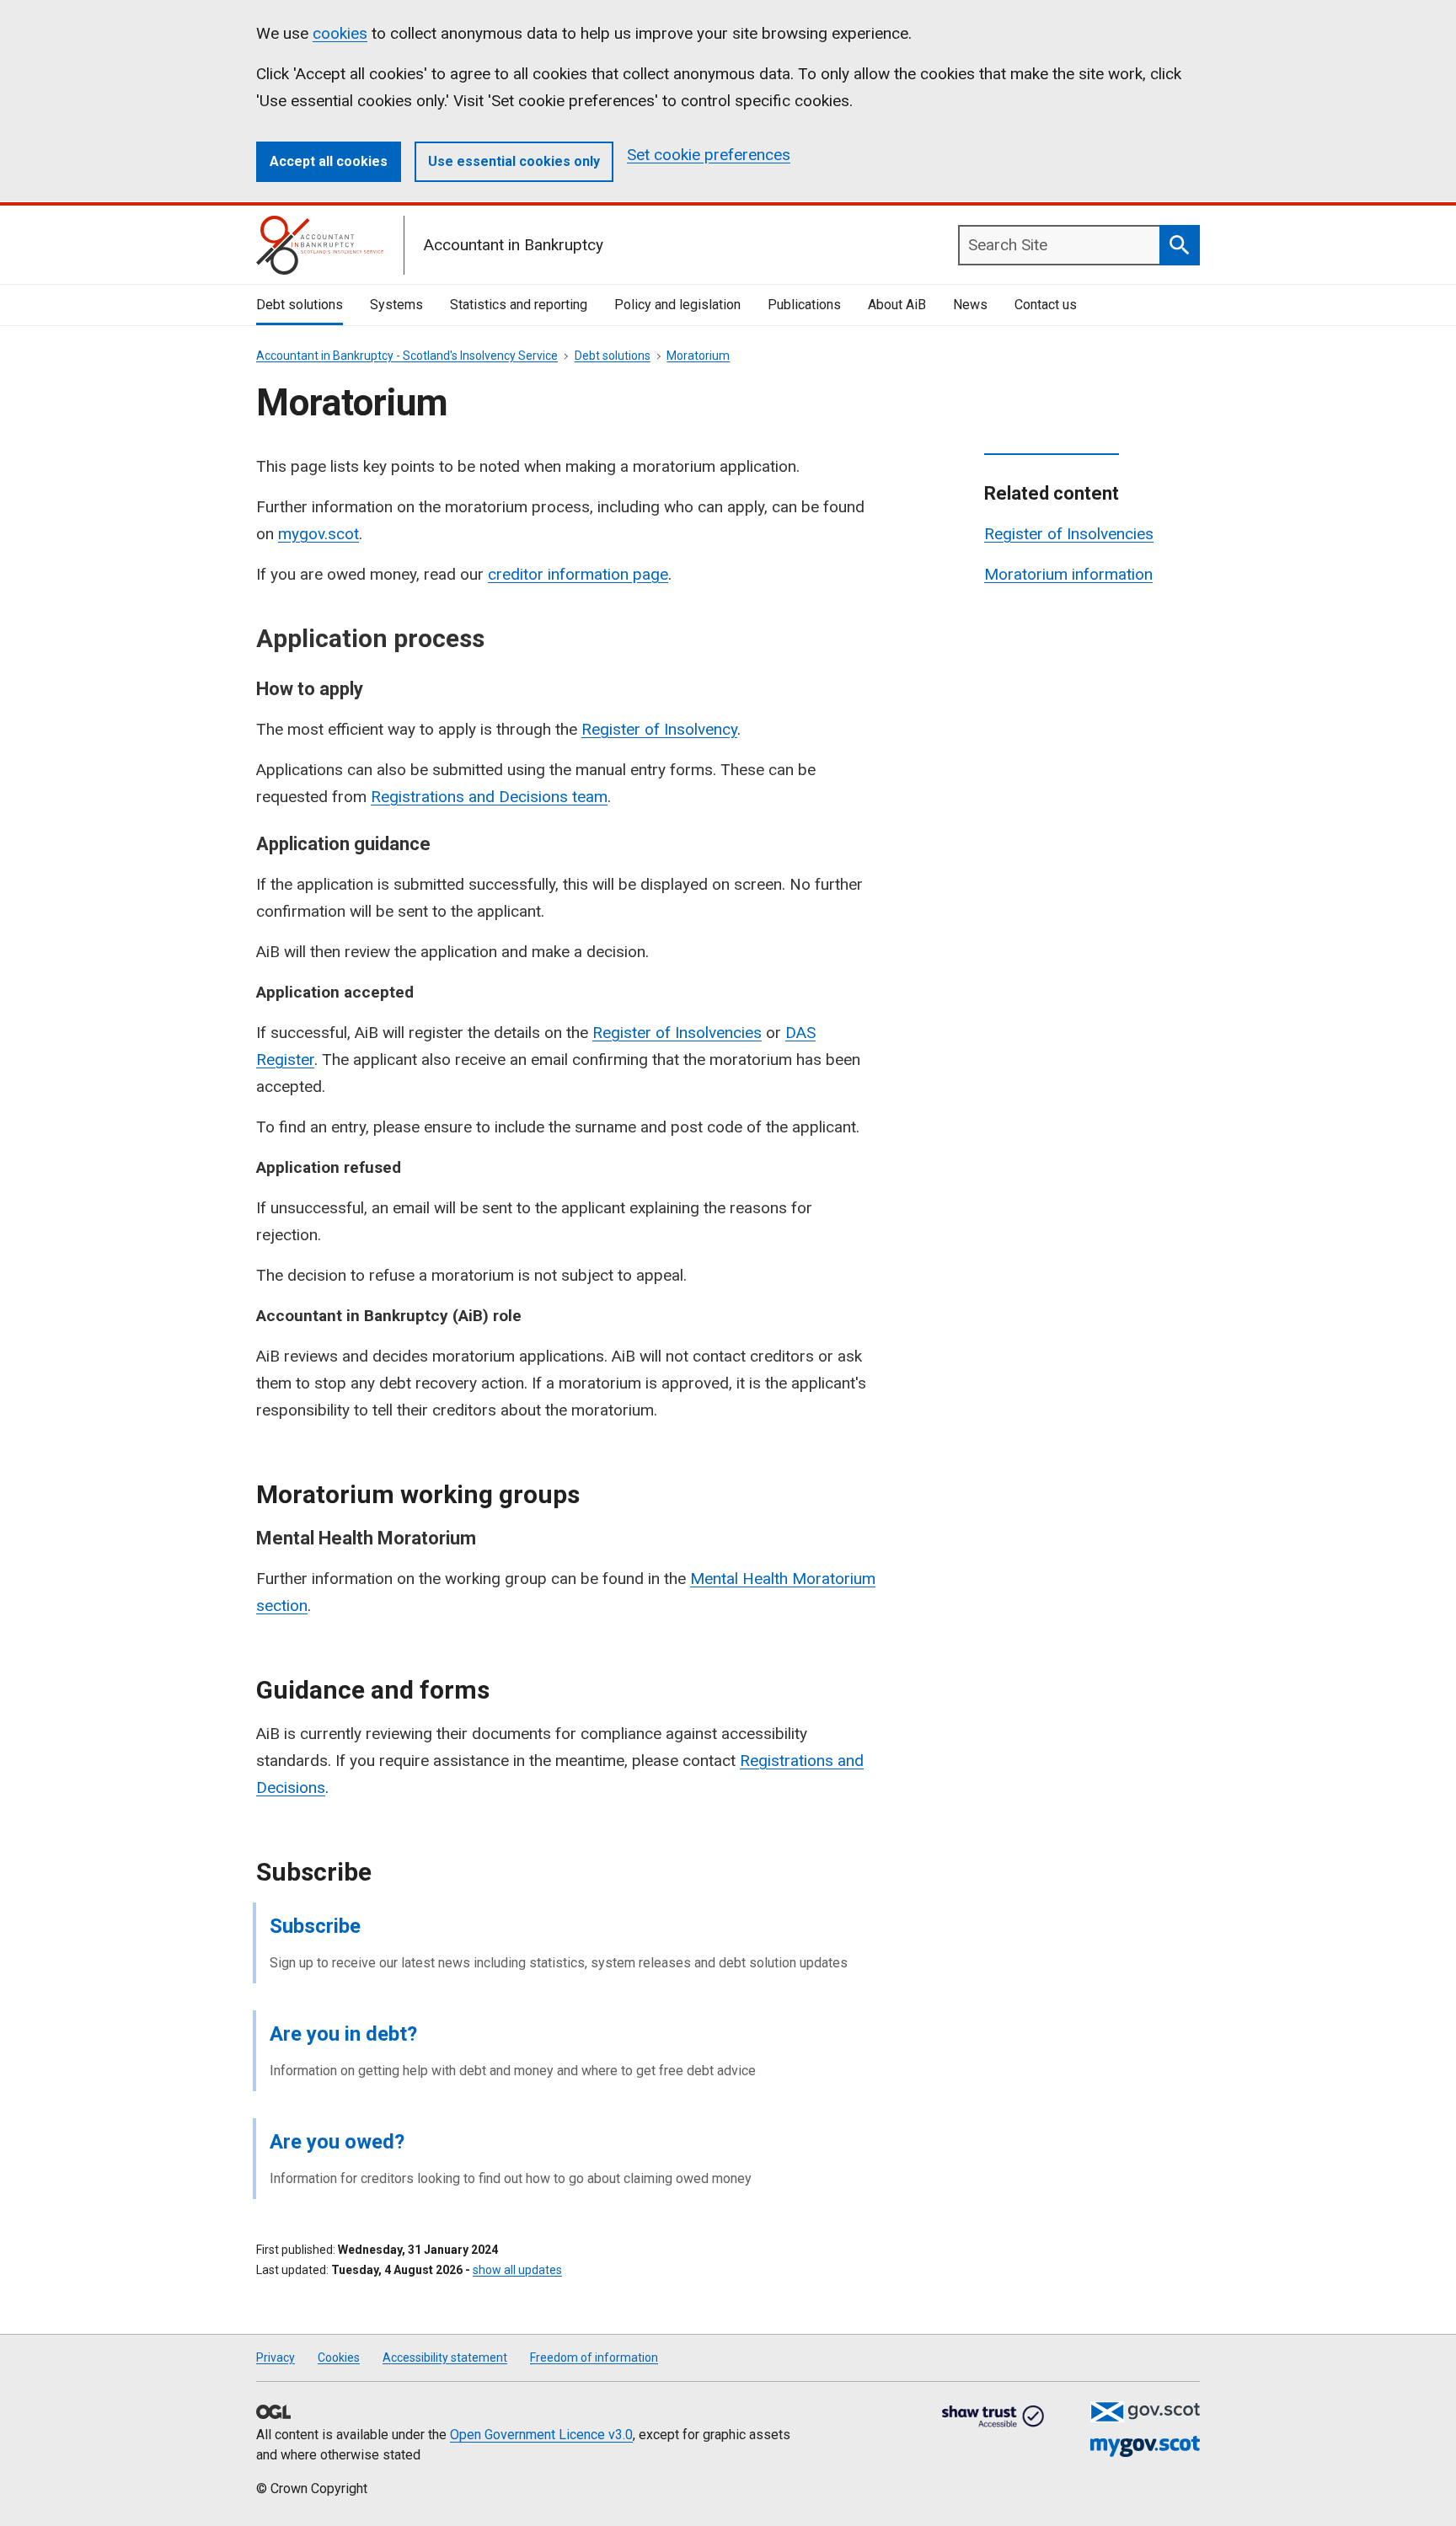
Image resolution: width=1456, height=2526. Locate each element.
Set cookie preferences (709, 155)
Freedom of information (594, 2357)
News (970, 305)
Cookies (339, 2357)
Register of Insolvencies (677, 1033)
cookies (340, 33)
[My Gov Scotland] (1145, 2446)
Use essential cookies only (514, 161)
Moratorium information (1068, 574)
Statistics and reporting (519, 305)
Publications (804, 305)
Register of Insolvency (659, 729)
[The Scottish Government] (1145, 2412)
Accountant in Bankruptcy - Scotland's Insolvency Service (407, 356)
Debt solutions (300, 305)
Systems (396, 305)
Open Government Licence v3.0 (541, 2435)
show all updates (517, 2270)
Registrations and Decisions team (489, 797)
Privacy (276, 2357)
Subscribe (315, 1926)
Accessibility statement (445, 2357)
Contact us (1046, 305)
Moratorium (698, 356)
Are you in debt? (343, 2034)
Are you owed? (337, 2142)
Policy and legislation (677, 305)
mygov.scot (318, 534)
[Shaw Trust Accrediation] (993, 2417)
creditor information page (578, 574)
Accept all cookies (329, 161)
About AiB (897, 305)
